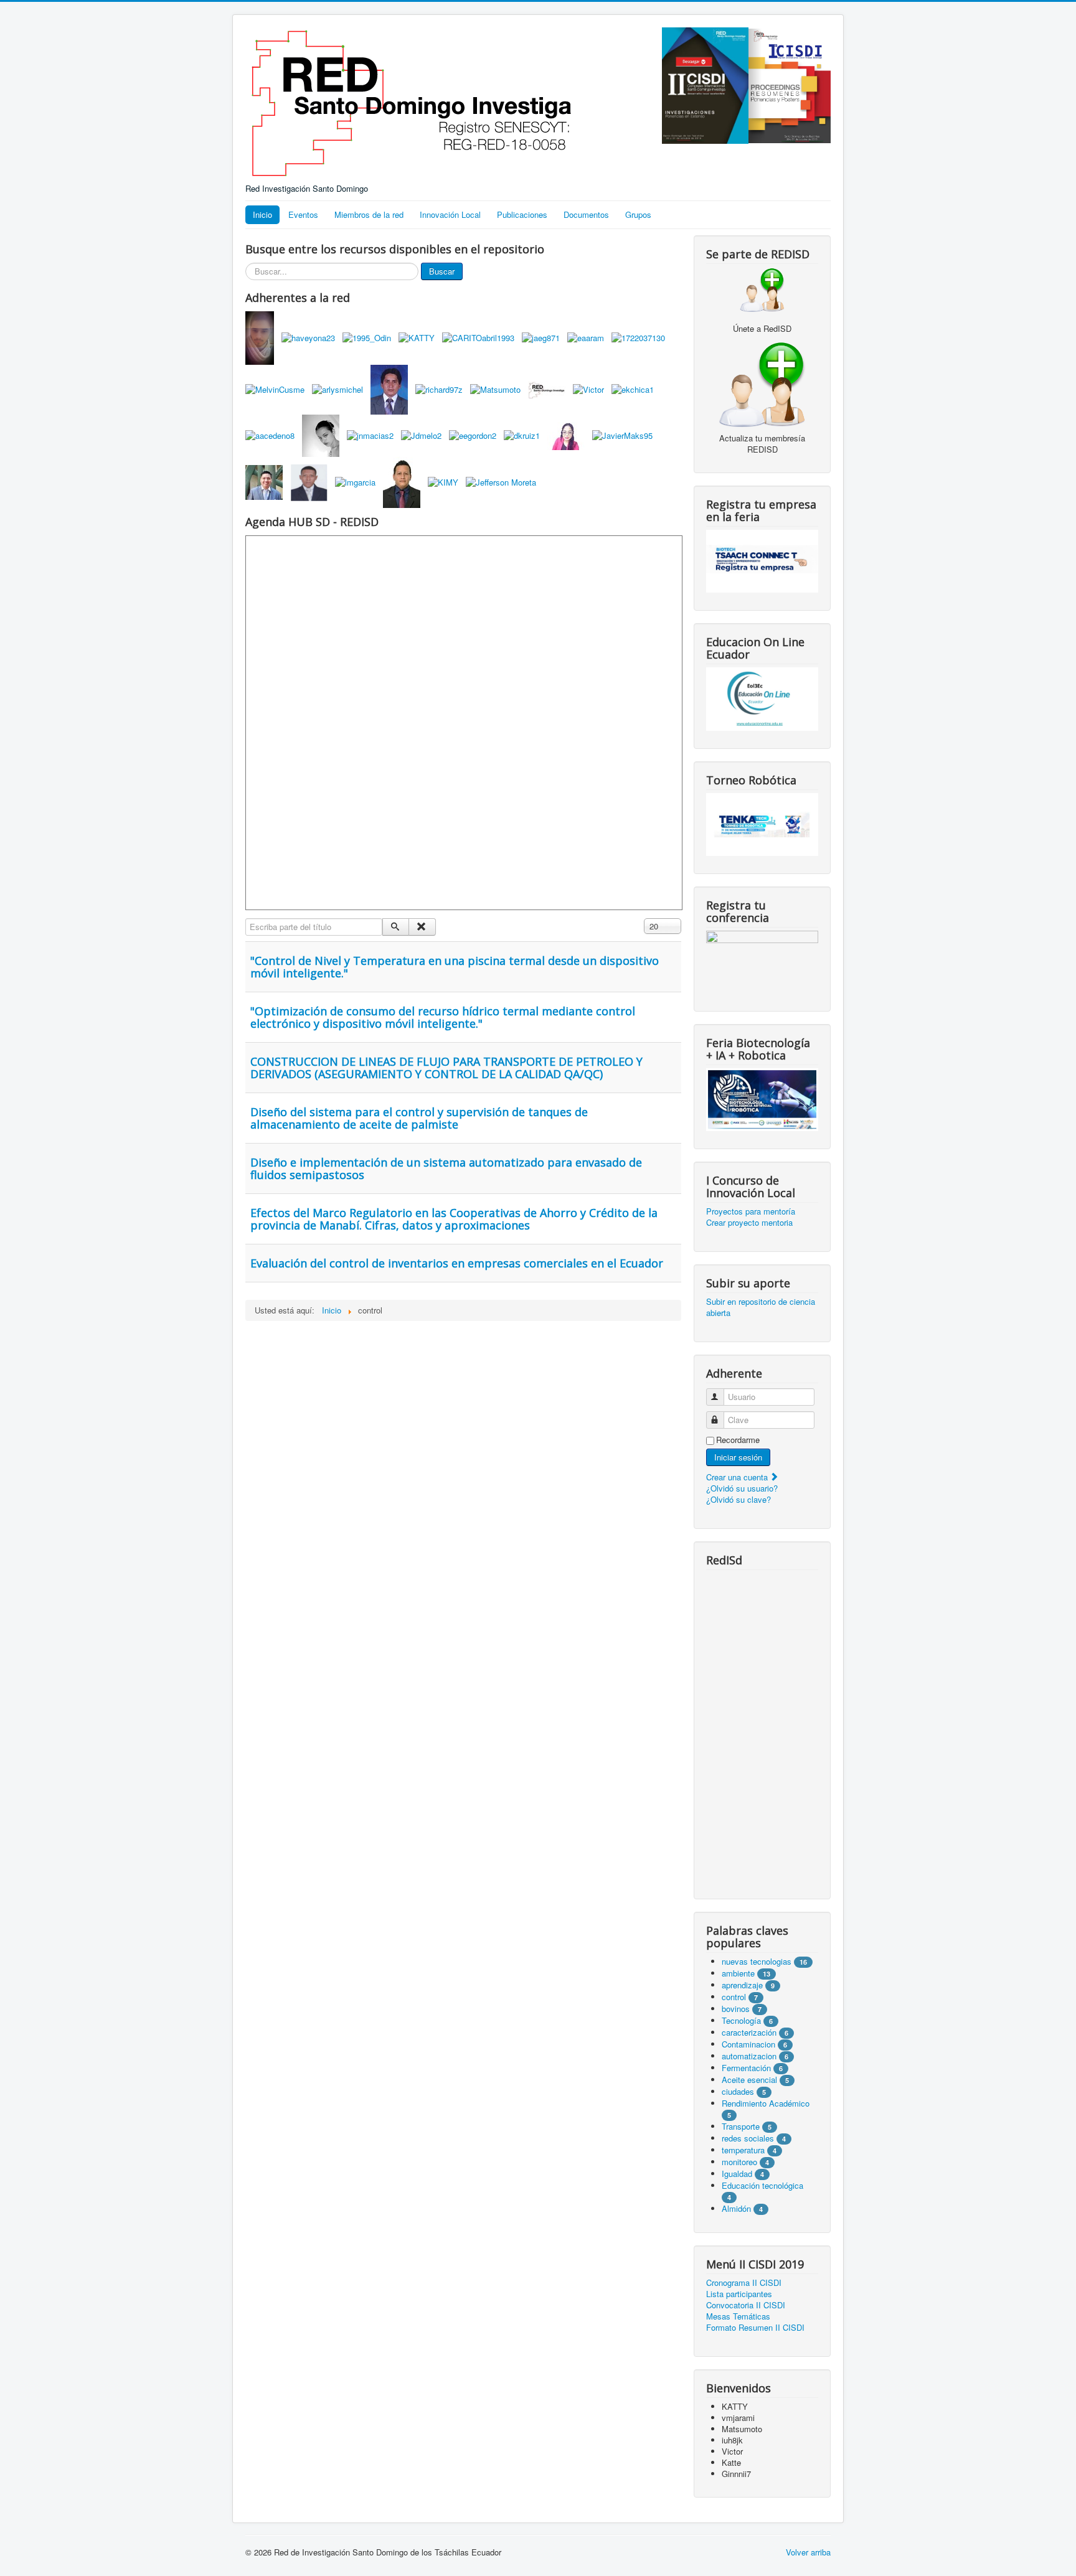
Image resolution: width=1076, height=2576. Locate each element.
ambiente (738, 1973)
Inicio (262, 214)
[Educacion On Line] (762, 699)
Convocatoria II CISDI (746, 2305)
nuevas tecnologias (757, 1961)
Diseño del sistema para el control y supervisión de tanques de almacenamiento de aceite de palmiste (419, 1118)
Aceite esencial (749, 2080)
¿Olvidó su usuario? (742, 1488)
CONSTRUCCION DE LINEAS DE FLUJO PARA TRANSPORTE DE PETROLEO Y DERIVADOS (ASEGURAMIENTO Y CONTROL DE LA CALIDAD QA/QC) (446, 1068)
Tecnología (741, 2020)
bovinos (736, 2009)
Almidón (736, 2208)
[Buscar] (396, 927)
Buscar (442, 271)
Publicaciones (522, 214)
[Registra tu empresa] (762, 560)
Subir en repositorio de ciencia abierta (761, 1307)
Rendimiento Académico (766, 2103)
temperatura (743, 2150)
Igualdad (737, 2174)
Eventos (303, 214)
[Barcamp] (762, 961)
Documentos (586, 214)
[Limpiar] (422, 927)
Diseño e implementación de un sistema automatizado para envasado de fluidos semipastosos (446, 1168)
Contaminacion (748, 2044)
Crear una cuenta (738, 1477)
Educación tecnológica (762, 2185)
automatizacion (749, 2056)
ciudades (738, 2091)
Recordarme (738, 1440)
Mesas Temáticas (738, 2316)
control (734, 1997)
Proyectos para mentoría (751, 1211)
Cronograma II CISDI (744, 2283)
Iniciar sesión (738, 1457)
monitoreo (739, 2162)
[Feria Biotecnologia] (762, 1098)
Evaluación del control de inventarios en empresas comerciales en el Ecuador (457, 1263)
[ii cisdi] (705, 84)
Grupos (638, 214)
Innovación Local (450, 214)
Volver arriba (808, 2552)
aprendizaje (743, 1985)
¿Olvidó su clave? (739, 1499)
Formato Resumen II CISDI (755, 2328)
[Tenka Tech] (762, 823)
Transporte (741, 2126)
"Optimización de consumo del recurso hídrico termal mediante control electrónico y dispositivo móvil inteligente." (443, 1017)
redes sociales (749, 2138)
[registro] (762, 383)
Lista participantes (739, 2294)
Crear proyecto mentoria (749, 1223)
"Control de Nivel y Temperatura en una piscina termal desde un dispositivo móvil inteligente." (455, 967)
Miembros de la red (369, 214)
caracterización (749, 2032)
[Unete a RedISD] (762, 289)
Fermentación (748, 2068)
